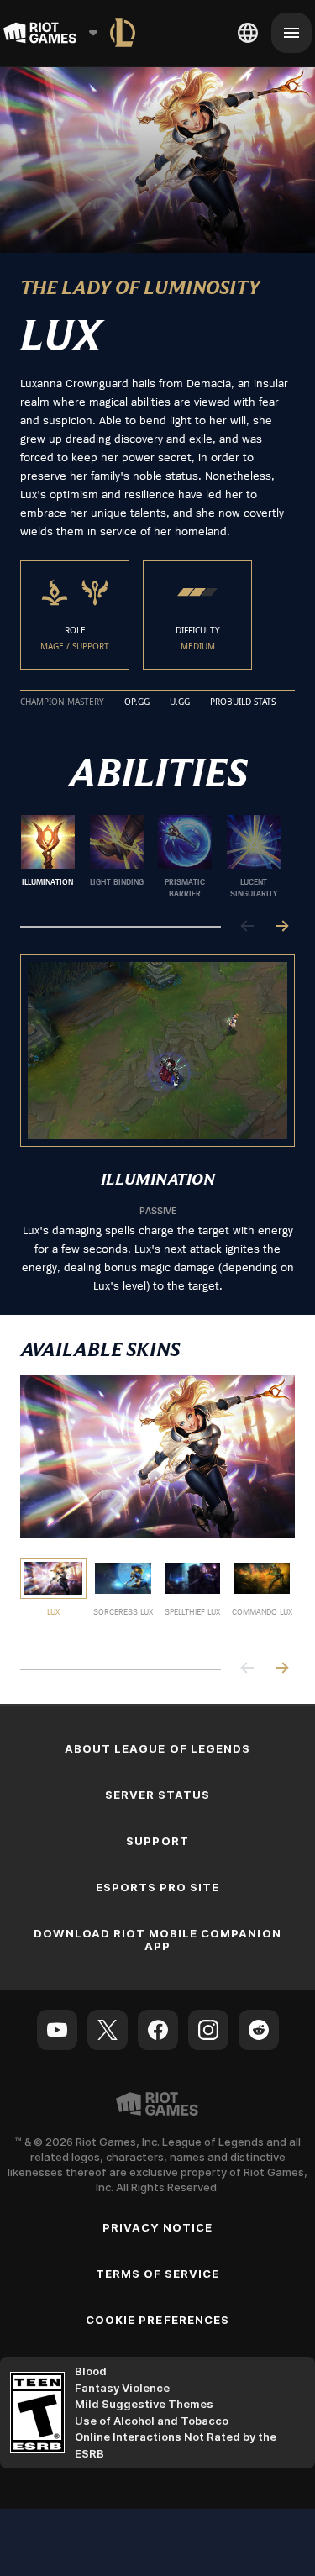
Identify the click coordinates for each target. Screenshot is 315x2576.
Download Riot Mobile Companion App (157, 1940)
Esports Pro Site (158, 1887)
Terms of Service (158, 2274)
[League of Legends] (123, 33)
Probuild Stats (243, 702)
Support (157, 1841)
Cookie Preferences (157, 2320)
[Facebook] (158, 2030)
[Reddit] (259, 2030)
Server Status (158, 1795)
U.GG (180, 702)
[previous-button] (248, 927)
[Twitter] (108, 2030)
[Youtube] (57, 2030)
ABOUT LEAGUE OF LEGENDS (157, 1748)
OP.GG (137, 702)
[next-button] (281, 927)
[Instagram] (208, 2030)
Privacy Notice (158, 2227)
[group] (151, 857)
